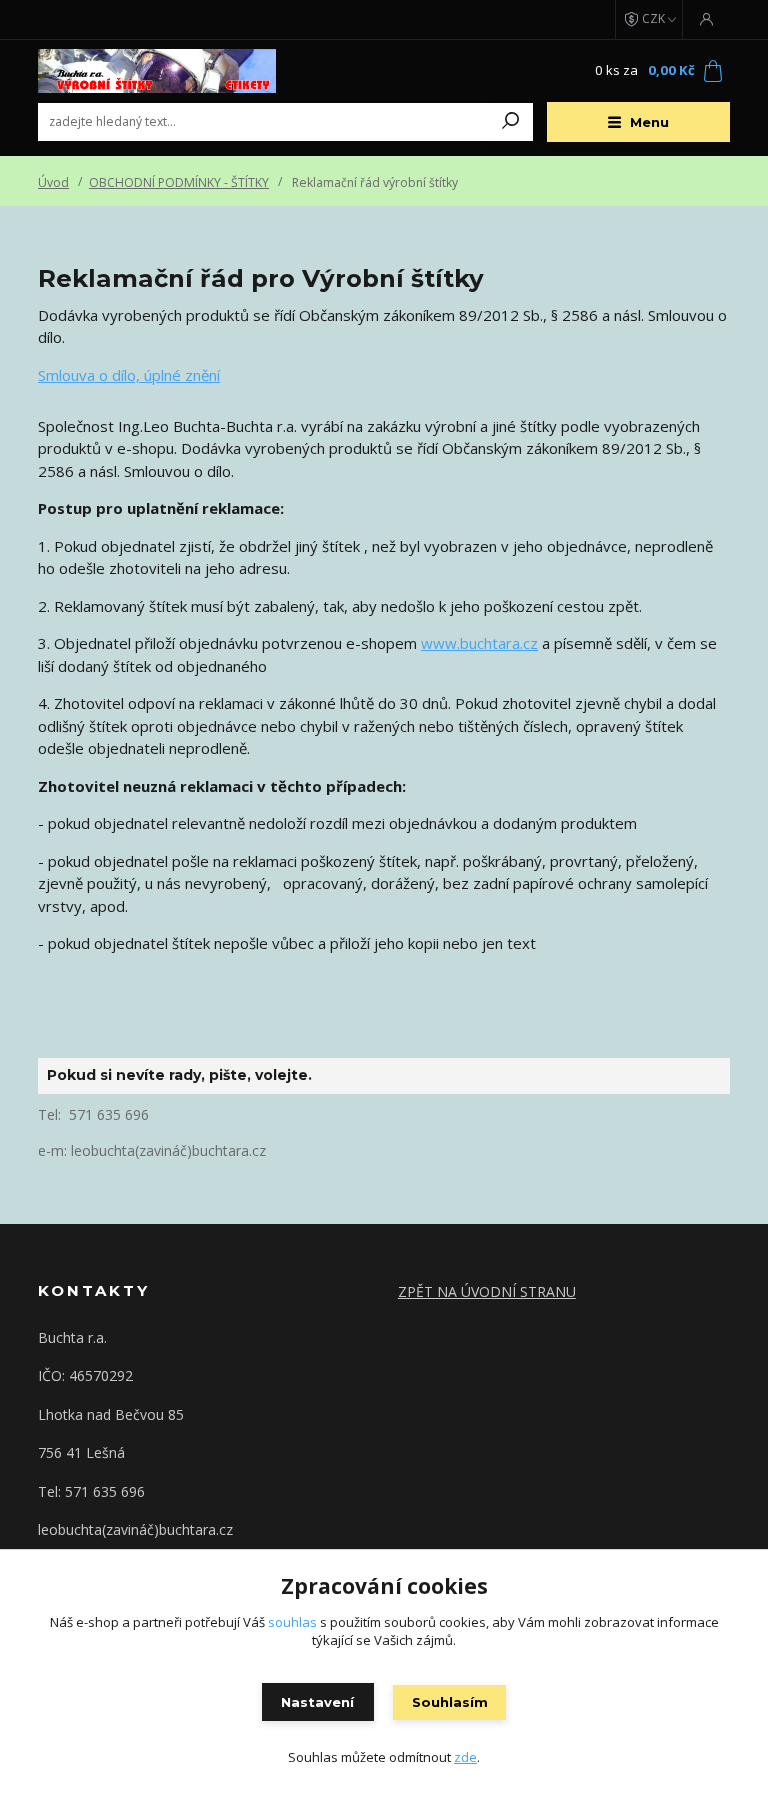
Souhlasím (450, 1702)
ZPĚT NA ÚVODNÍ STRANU (487, 1291)
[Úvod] (157, 71)
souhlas (292, 1622)
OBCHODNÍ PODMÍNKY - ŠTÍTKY (179, 182)
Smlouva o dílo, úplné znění (129, 375)
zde (465, 1757)
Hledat (511, 122)
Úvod (53, 182)
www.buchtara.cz (479, 643)
